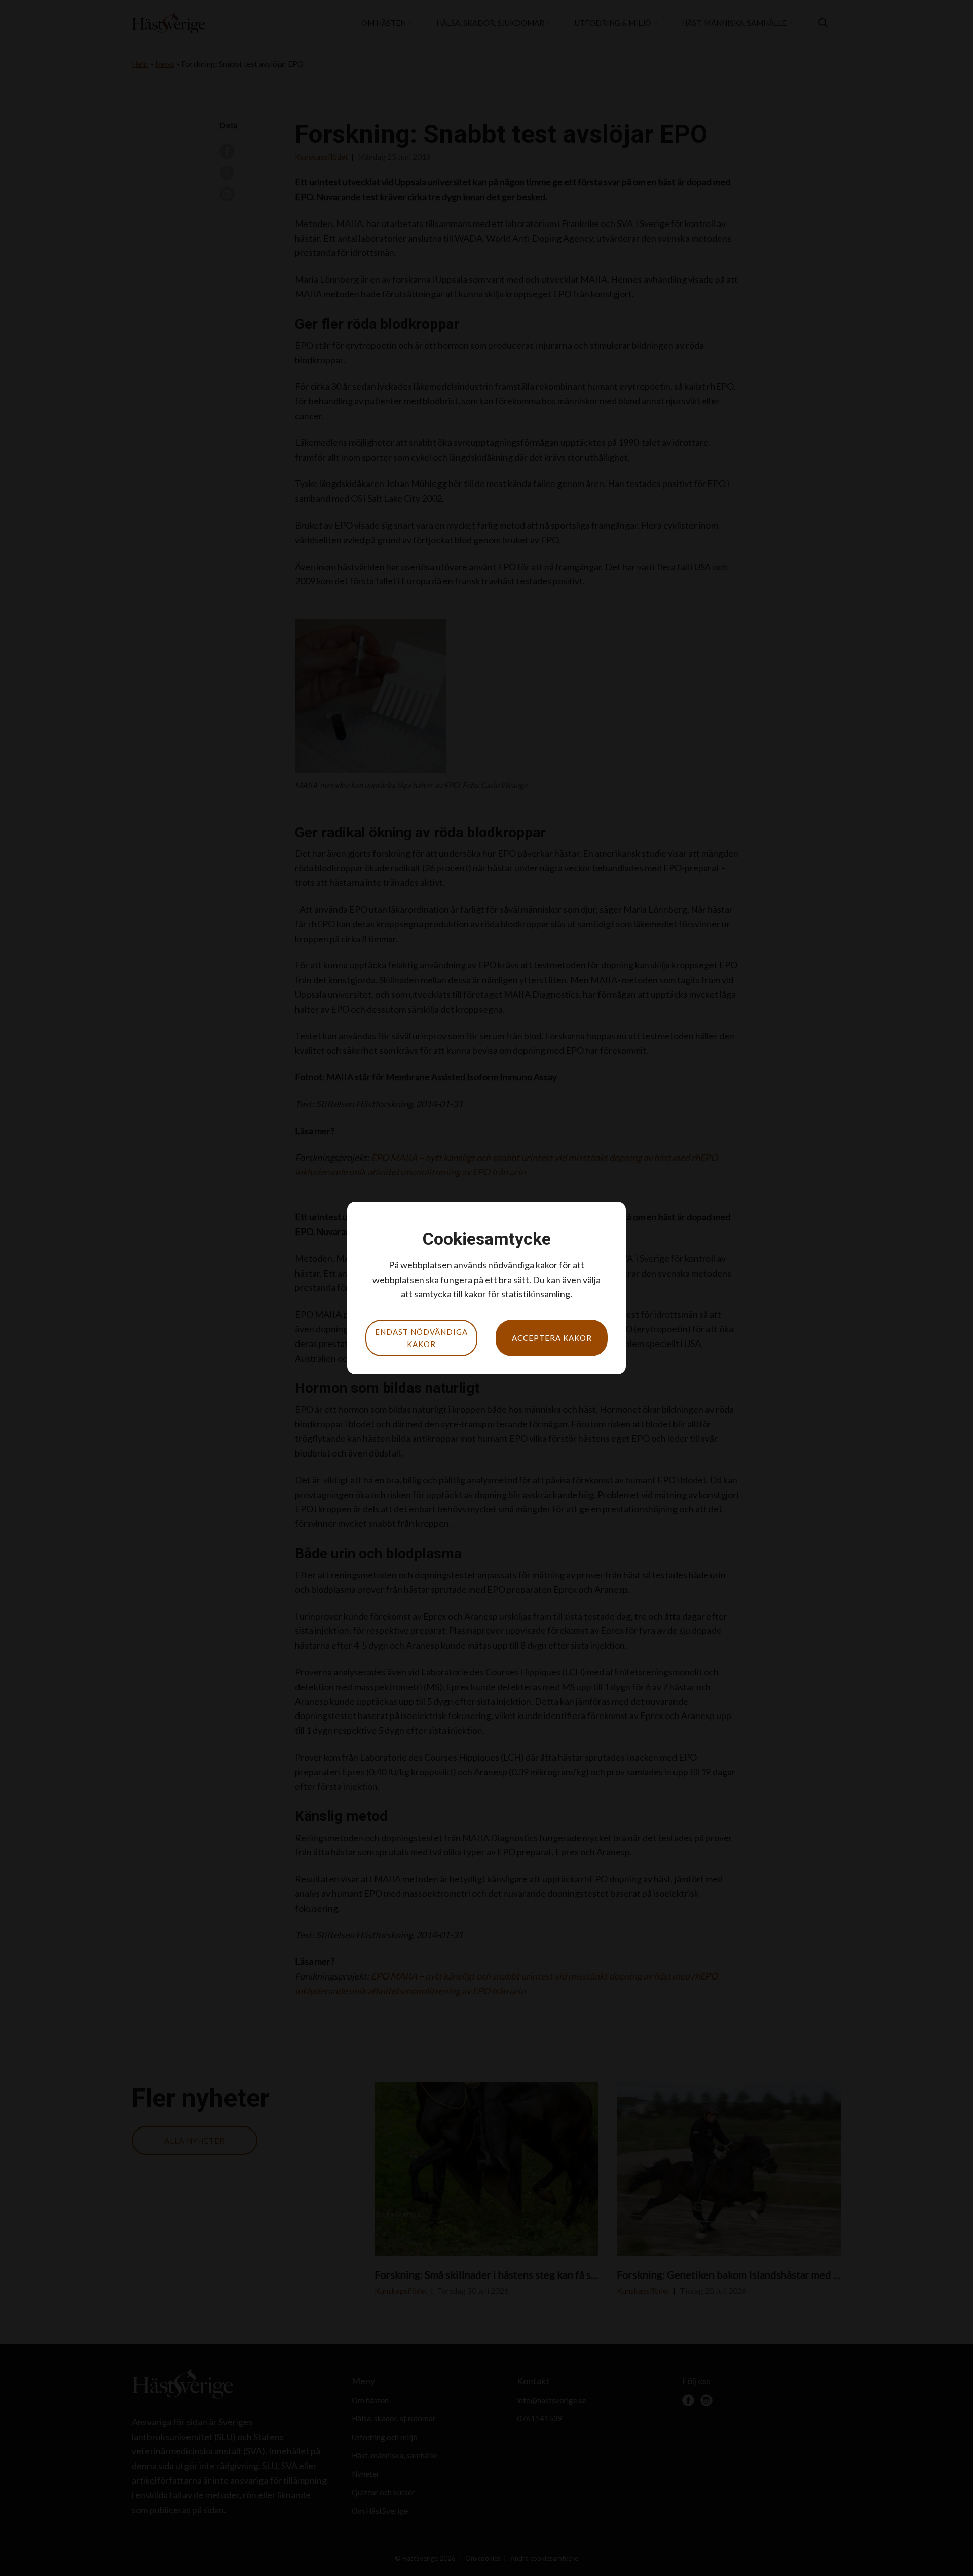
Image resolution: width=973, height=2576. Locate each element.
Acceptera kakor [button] (552, 1338)
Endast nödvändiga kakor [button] (421, 1338)
